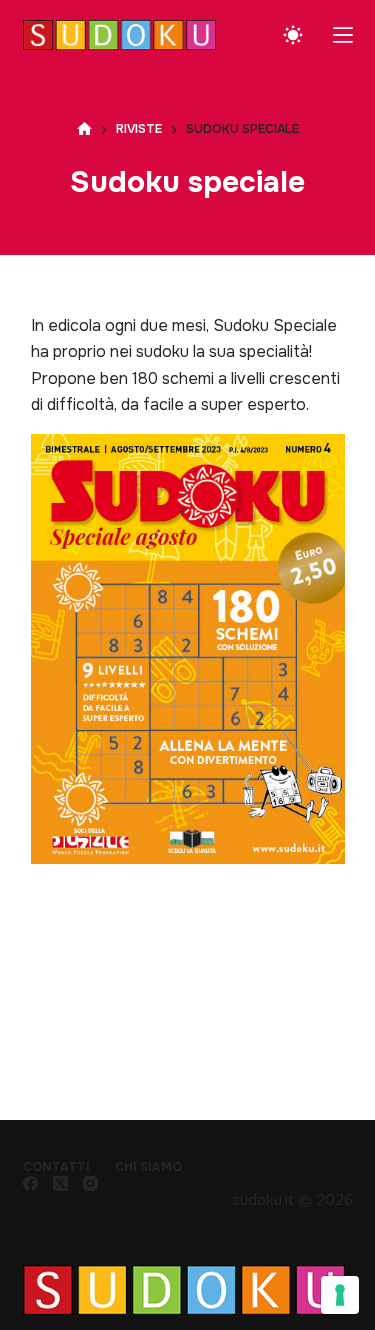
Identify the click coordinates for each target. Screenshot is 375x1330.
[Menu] (343, 35)
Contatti (56, 1167)
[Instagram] (90, 1183)
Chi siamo (148, 1167)
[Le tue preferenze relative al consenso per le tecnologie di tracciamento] (340, 1295)
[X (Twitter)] (60, 1183)
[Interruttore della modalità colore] (293, 35)
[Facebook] (30, 1183)
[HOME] (84, 129)
